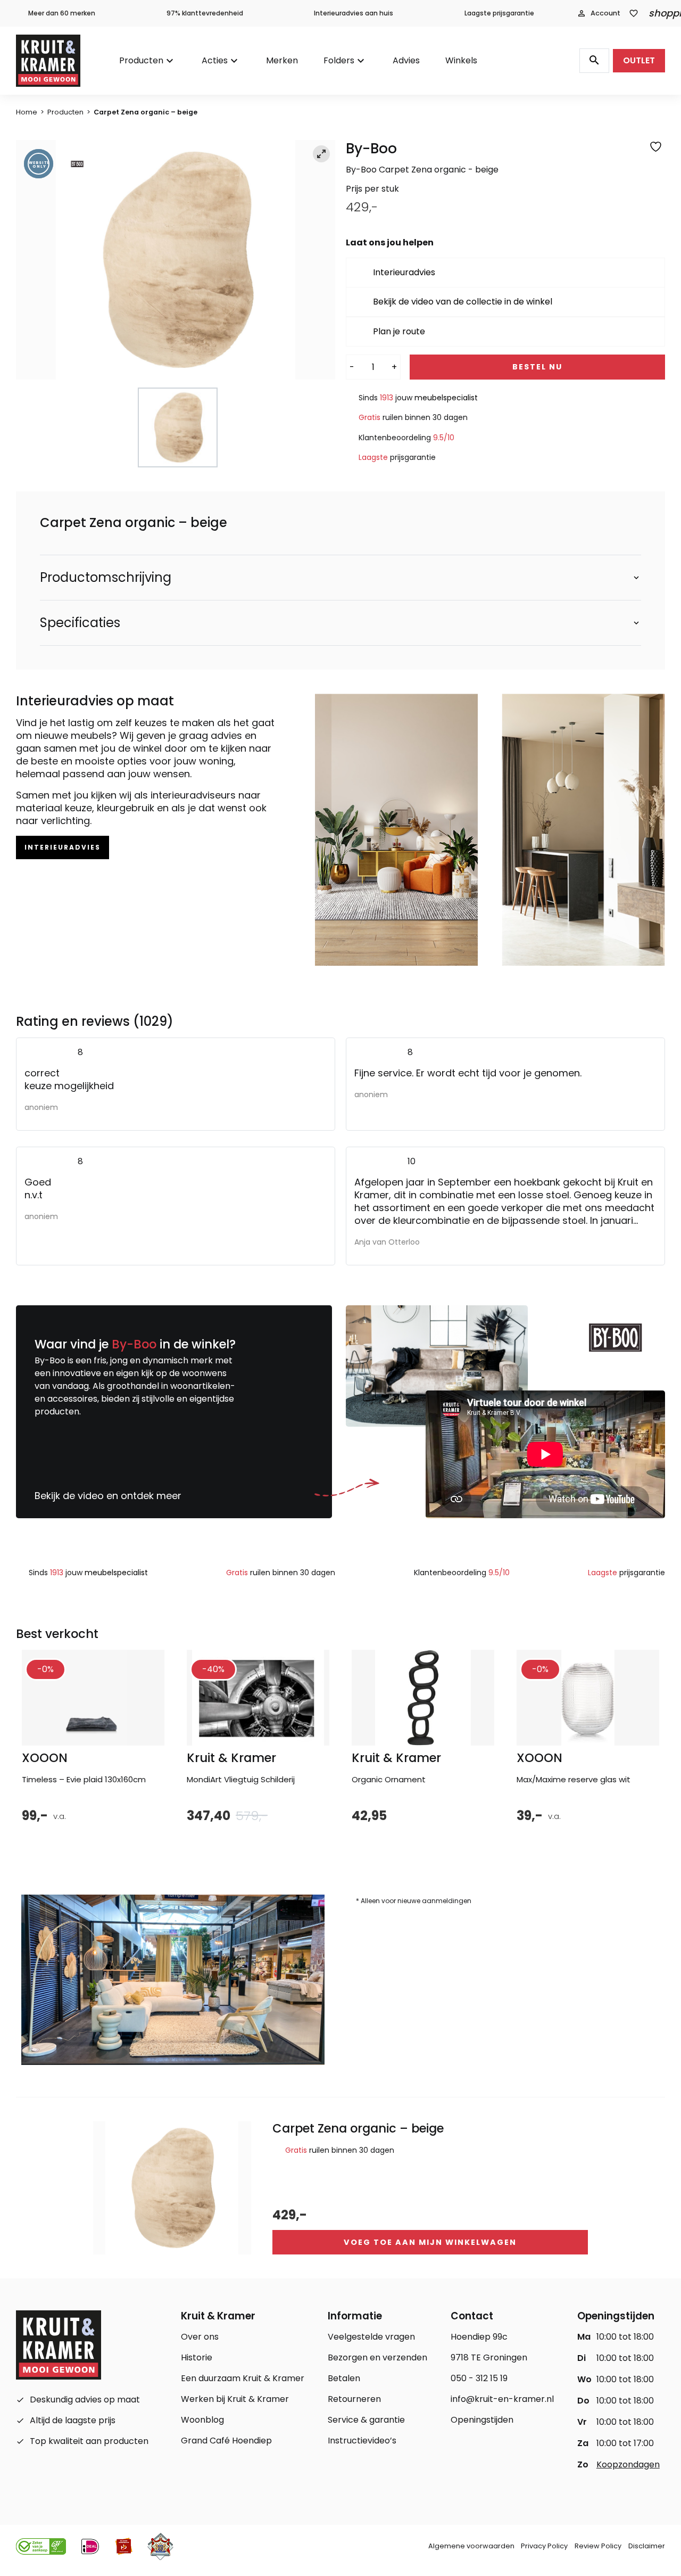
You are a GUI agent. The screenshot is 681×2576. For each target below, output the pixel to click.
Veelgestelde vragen (371, 2337)
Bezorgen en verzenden (377, 2357)
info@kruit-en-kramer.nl (502, 2399)
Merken (282, 60)
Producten (141, 60)
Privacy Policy (544, 2546)
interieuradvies (63, 847)
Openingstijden (482, 2420)
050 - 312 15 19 (479, 2378)
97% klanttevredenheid (205, 13)
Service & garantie (366, 2420)
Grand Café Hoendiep (226, 2441)
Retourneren (354, 2399)
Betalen (344, 2378)
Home (27, 112)
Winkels (461, 60)
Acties (215, 60)
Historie (197, 2357)
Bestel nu (537, 367)
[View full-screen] (321, 154)
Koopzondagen (628, 2464)
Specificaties (80, 623)
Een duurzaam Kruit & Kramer (243, 2378)
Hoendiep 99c (479, 2337)
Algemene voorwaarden (471, 2546)
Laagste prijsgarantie (499, 13)
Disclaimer (647, 2546)
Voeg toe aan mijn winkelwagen (430, 2242)
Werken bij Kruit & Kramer (235, 2399)
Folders (339, 60)
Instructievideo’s (362, 2441)
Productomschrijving (106, 578)
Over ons (200, 2337)
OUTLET (639, 60)
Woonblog (202, 2420)
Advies (406, 60)
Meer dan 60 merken (62, 13)
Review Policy (598, 2546)
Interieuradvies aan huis (354, 13)
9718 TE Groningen (489, 2357)
